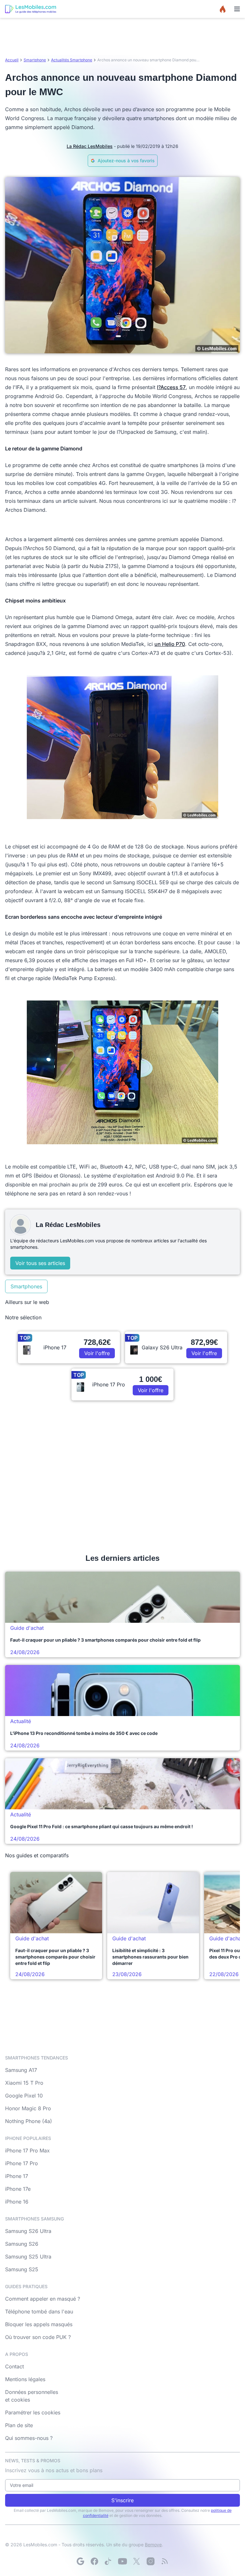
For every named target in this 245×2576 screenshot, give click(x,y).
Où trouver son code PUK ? (38, 2337)
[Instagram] (151, 2561)
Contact (15, 2366)
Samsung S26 (22, 2244)
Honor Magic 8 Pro (28, 2108)
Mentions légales (25, 2379)
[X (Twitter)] (137, 2561)
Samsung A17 (21, 2070)
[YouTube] (122, 2561)
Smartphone (35, 60)
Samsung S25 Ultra (28, 2257)
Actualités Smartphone (72, 60)
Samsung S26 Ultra (28, 2231)
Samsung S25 (22, 2269)
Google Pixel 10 (24, 2096)
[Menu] (237, 9)
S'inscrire (122, 2500)
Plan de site (19, 2425)
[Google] (80, 2561)
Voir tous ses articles (40, 1263)
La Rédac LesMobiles (90, 146)
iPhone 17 (17, 2176)
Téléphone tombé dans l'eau (39, 2311)
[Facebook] (94, 2561)
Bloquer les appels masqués (39, 2324)
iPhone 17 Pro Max (27, 2150)
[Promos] (223, 9)
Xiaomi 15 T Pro (24, 2083)
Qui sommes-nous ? (29, 2438)
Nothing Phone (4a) (29, 2121)
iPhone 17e (18, 2189)
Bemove (153, 2545)
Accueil (12, 60)
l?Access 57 (171, 387)
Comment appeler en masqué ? (43, 2299)
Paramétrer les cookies (33, 2412)
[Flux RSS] (165, 2561)
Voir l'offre (97, 1353)
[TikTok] (108, 2561)
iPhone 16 (17, 2202)
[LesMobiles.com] (31, 9)
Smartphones (26, 1286)
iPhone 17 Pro (22, 2163)
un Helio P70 (170, 644)
